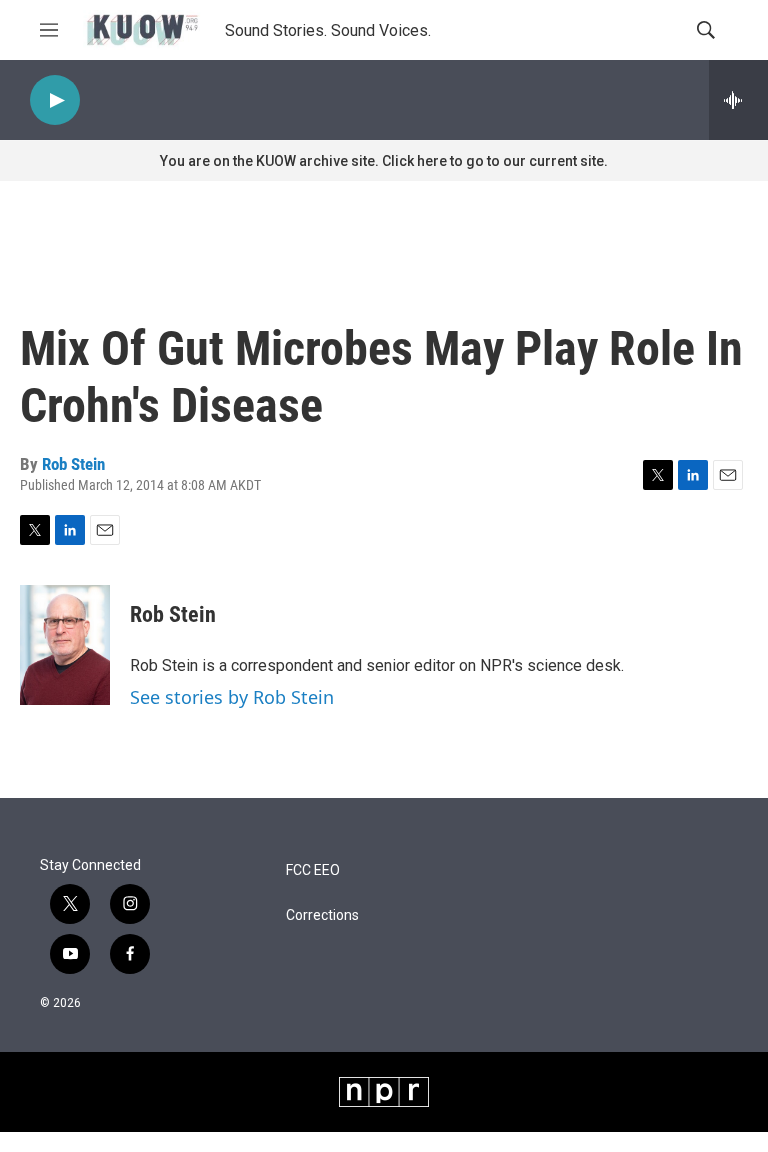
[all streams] (738, 100)
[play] (55, 100)
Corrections (322, 915)
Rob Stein (73, 464)
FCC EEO (313, 870)
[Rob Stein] (65, 645)
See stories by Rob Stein (232, 697)
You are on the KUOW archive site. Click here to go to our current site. (384, 161)
